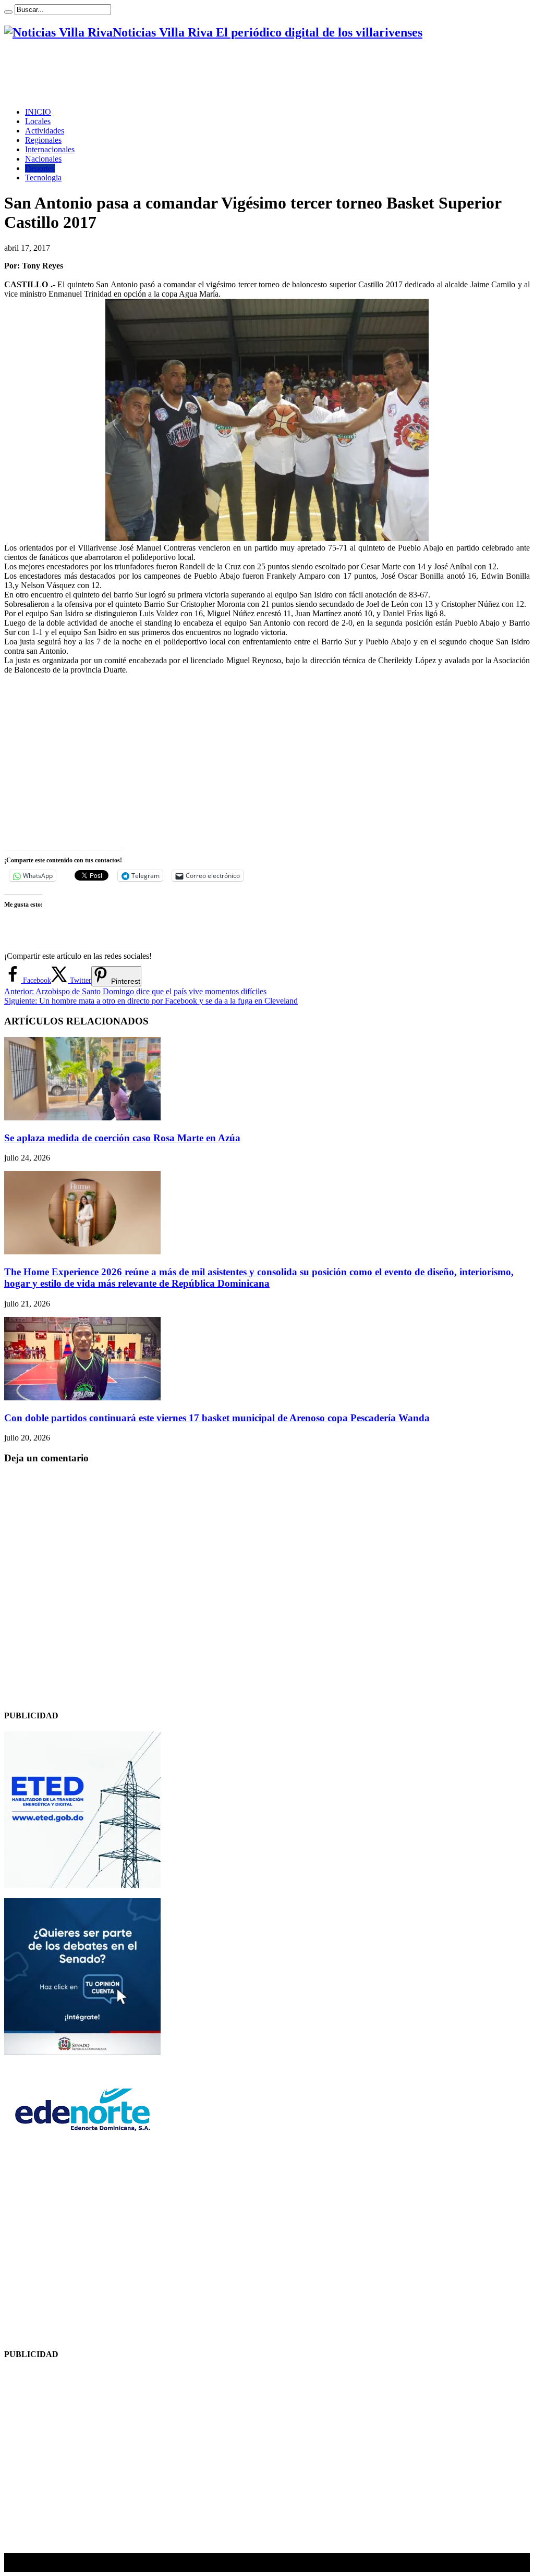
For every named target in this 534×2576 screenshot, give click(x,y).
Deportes (40, 168)
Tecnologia (43, 178)
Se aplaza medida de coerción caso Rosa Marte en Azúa (122, 1138)
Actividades (45, 131)
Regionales (43, 140)
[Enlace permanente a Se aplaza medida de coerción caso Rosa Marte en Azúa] (82, 1118)
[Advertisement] (194, 74)
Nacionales (43, 159)
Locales (38, 121)
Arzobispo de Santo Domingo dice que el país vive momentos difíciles (135, 991)
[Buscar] (8, 12)
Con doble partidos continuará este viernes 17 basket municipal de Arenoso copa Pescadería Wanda (217, 1418)
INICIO (38, 112)
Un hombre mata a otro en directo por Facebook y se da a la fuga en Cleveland (151, 1001)
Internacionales (50, 149)
